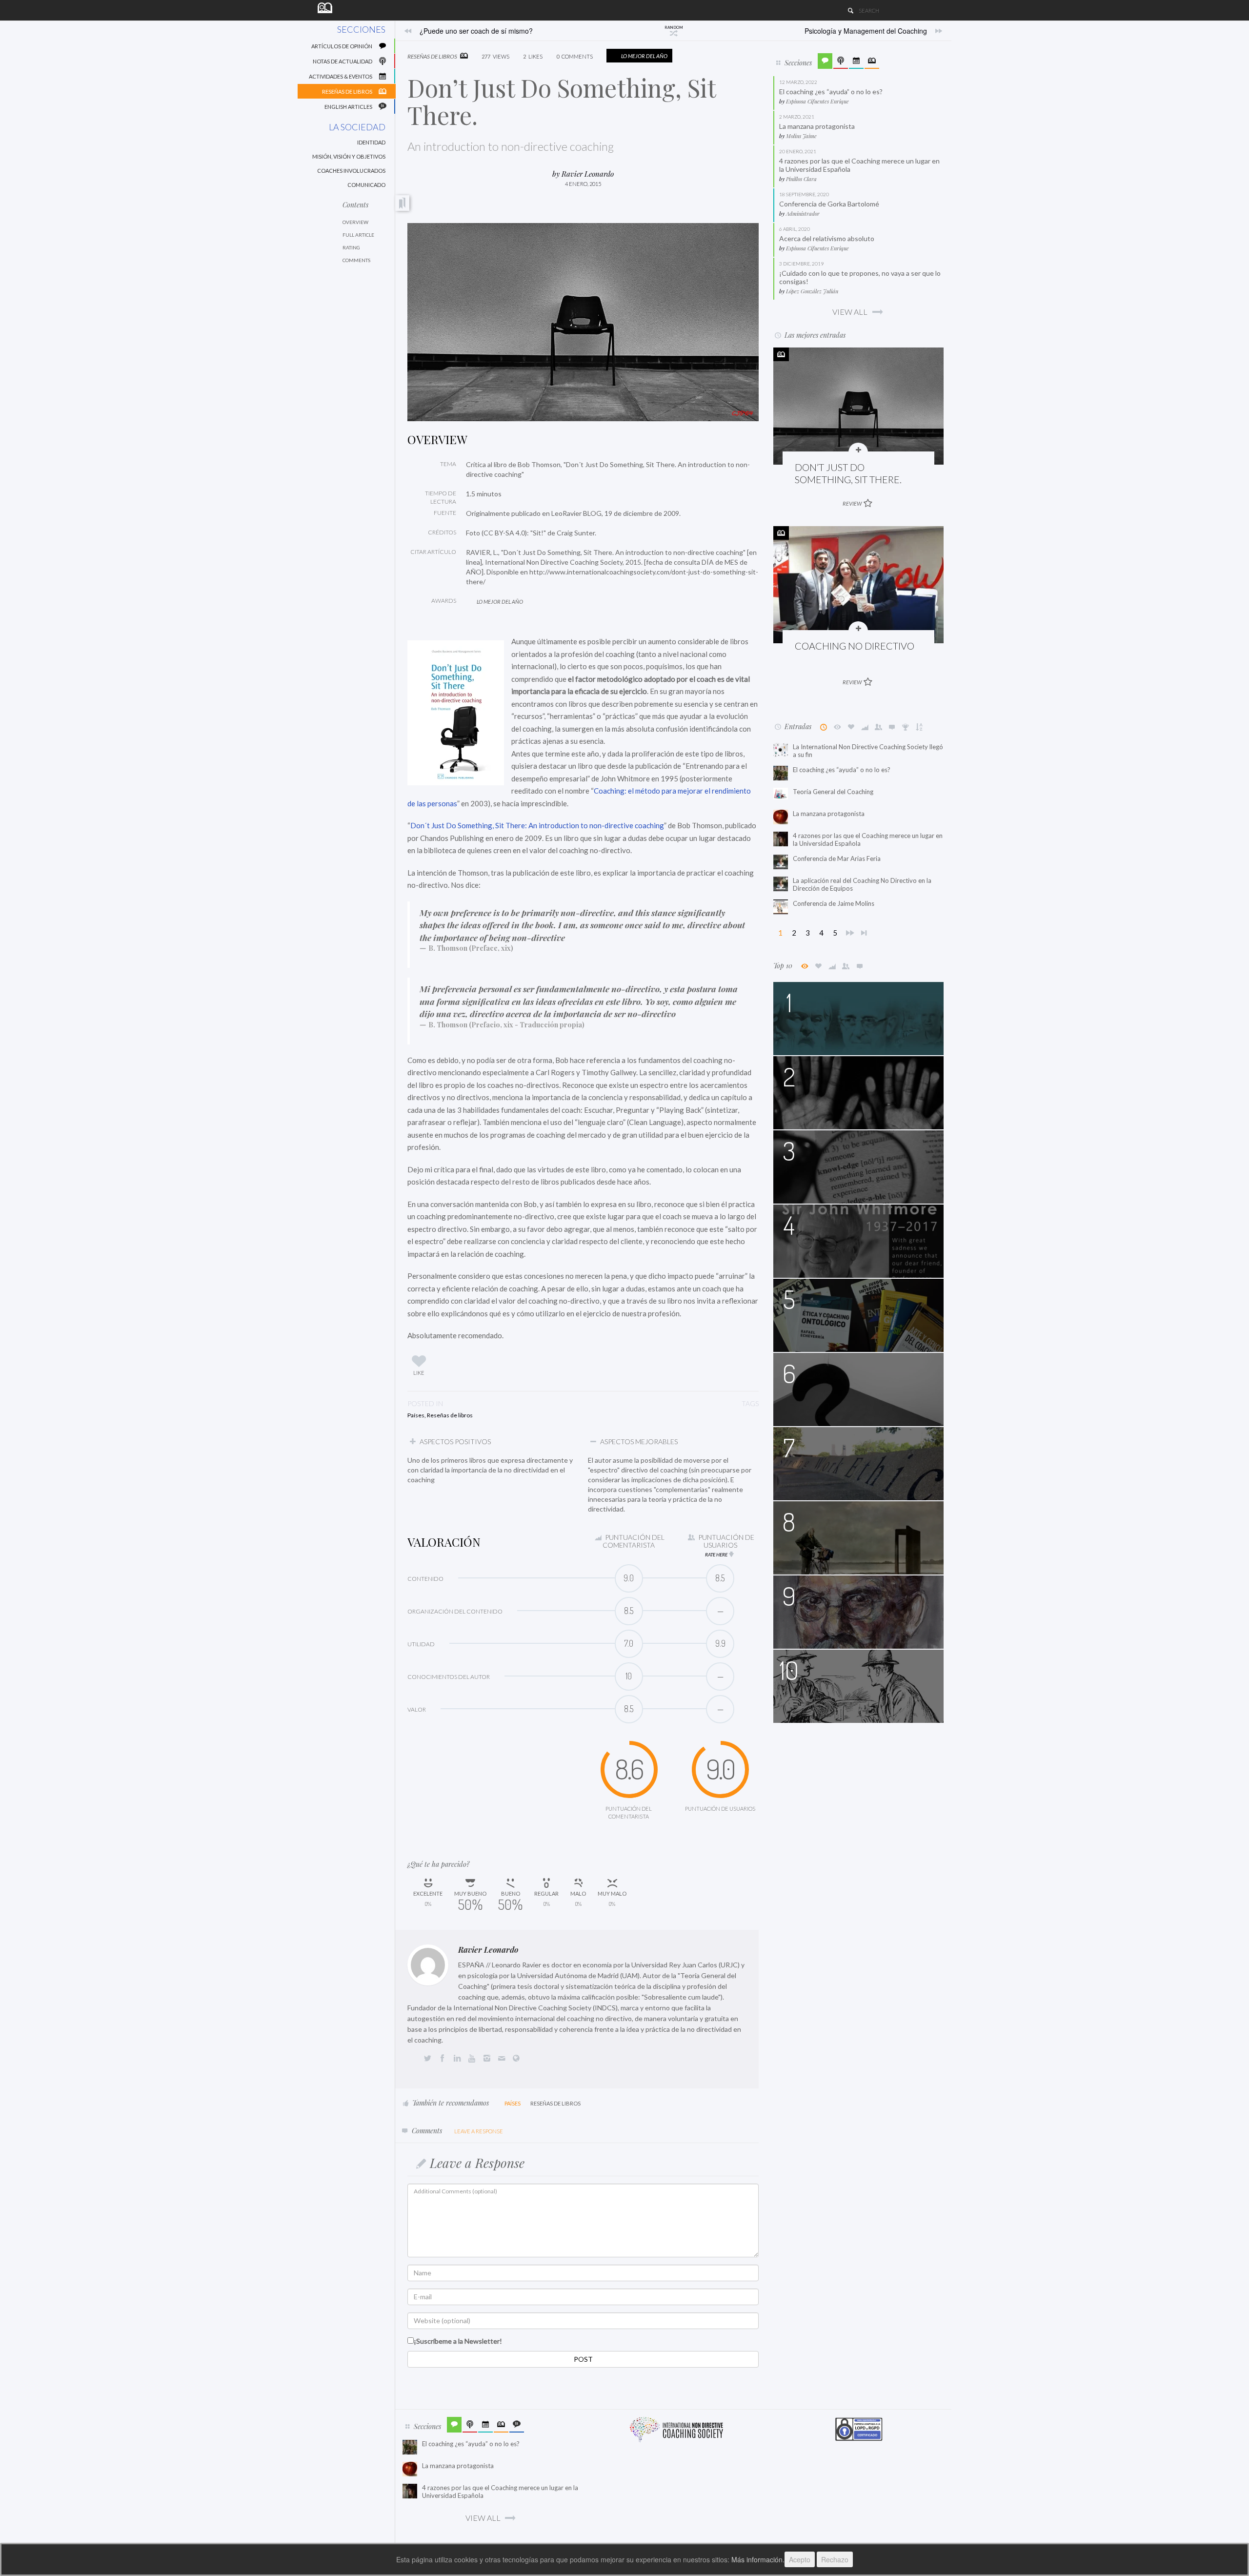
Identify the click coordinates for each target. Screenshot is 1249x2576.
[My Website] (518, 2059)
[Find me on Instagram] (489, 2059)
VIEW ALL (850, 312)
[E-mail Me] (504, 2059)
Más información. (758, 2559)
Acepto (800, 2559)
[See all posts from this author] (428, 1965)
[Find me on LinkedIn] (459, 2059)
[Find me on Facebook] (444, 2059)
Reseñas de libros (450, 1415)
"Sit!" (539, 533)
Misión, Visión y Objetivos (349, 156)
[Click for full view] (583, 322)
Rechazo (835, 2559)
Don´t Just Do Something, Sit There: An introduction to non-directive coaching (537, 825)
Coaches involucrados (351, 171)
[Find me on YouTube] (474, 2059)
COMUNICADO (366, 185)
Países (416, 1415)
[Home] (325, 7)
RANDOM (674, 27)
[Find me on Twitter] (429, 2059)
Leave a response (479, 2131)
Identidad (371, 142)
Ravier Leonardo (488, 1950)
